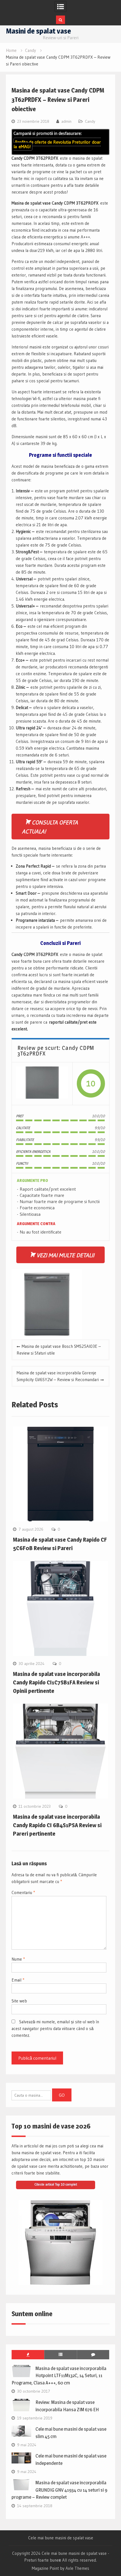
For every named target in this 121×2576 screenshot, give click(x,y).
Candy (90, 121)
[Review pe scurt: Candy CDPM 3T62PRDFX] (42, 1084)
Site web (19, 2001)
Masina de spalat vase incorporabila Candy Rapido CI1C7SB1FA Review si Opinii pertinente (56, 1682)
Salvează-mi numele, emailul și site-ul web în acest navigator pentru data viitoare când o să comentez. (55, 2028)
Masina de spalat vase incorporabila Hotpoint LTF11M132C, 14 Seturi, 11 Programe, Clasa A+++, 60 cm (59, 2376)
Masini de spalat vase (38, 31)
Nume (18, 1959)
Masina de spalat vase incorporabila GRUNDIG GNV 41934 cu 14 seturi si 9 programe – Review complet (59, 2490)
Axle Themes (77, 2568)
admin (66, 121)
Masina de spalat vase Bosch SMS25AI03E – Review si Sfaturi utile (59, 1350)
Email (18, 1980)
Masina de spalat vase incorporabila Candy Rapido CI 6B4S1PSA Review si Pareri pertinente (57, 1825)
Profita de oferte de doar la (57, 144)
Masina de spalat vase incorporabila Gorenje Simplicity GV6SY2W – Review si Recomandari (58, 1376)
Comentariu (23, 1892)
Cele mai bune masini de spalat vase (61, 2538)
